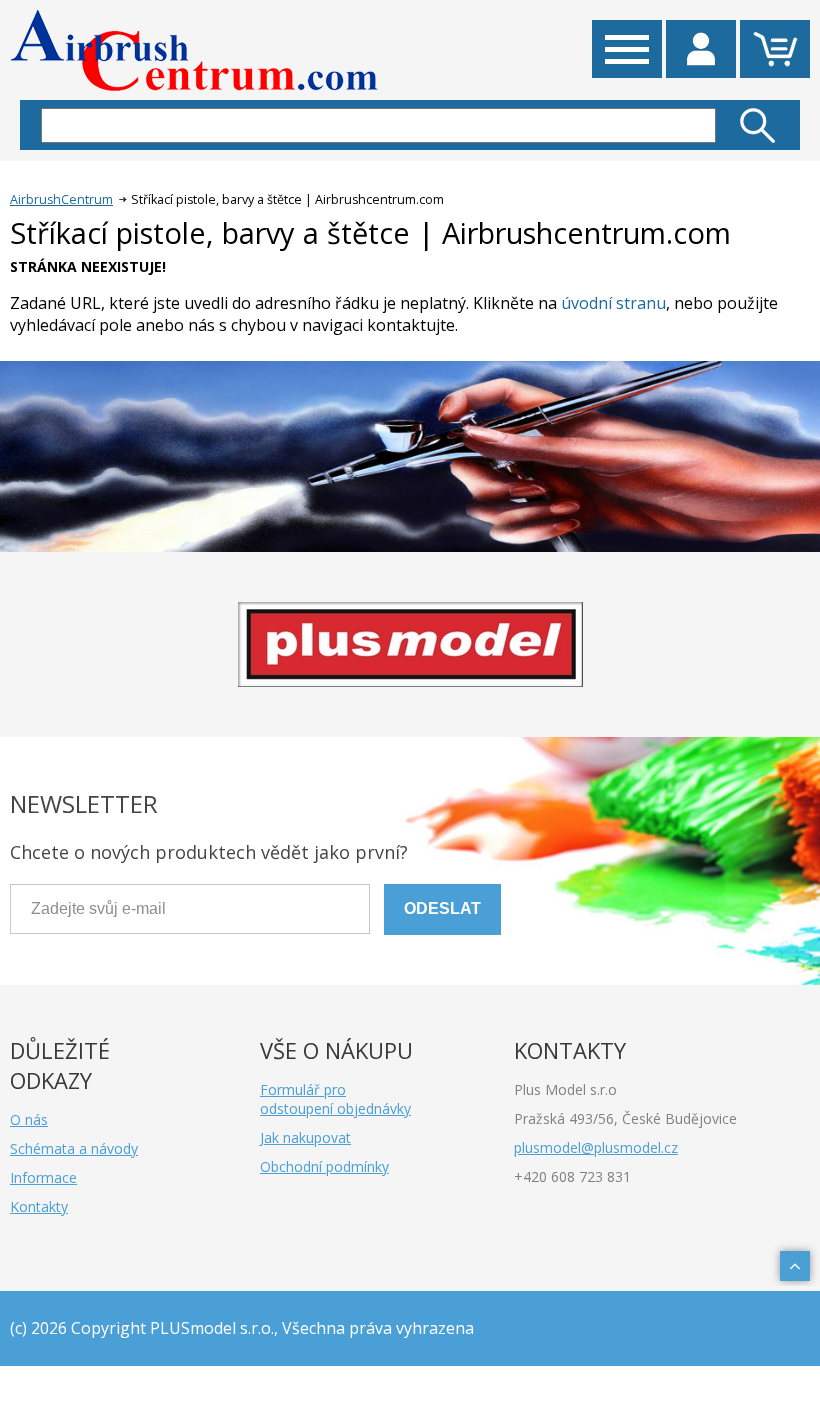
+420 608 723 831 (572, 1176)
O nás (29, 1119)
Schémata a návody (74, 1148)
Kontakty (39, 1206)
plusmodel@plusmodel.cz (596, 1147)
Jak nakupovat (305, 1137)
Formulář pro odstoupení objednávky (335, 1099)
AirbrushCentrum (61, 199)
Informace (43, 1177)
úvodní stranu (613, 303)
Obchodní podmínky (324, 1166)
